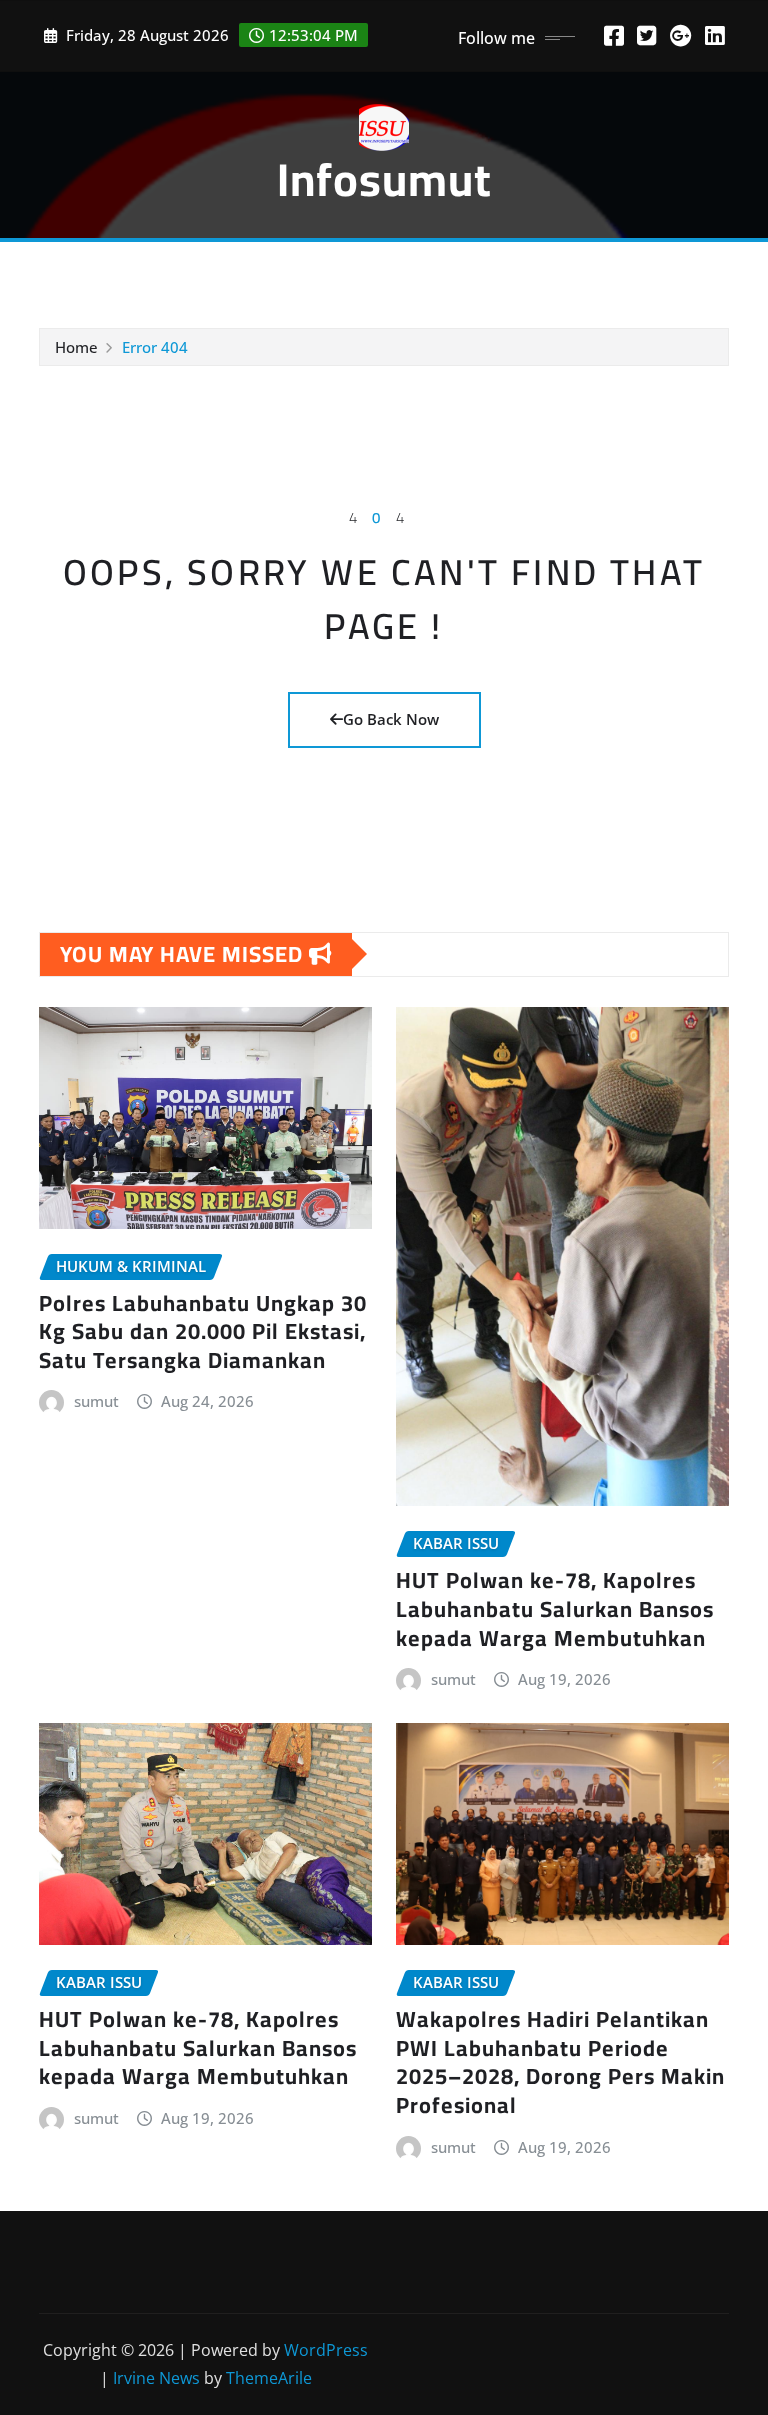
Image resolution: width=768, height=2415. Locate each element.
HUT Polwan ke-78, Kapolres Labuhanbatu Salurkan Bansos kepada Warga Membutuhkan (555, 1608)
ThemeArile (269, 2378)
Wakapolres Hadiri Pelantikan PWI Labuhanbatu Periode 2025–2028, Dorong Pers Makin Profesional (560, 2062)
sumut (96, 1401)
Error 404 (155, 347)
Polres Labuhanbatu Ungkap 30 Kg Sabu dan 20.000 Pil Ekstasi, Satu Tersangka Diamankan (203, 1331)
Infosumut (384, 179)
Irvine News (156, 2378)
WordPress (326, 2350)
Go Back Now (391, 719)
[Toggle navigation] (67, 270)
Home (76, 347)
